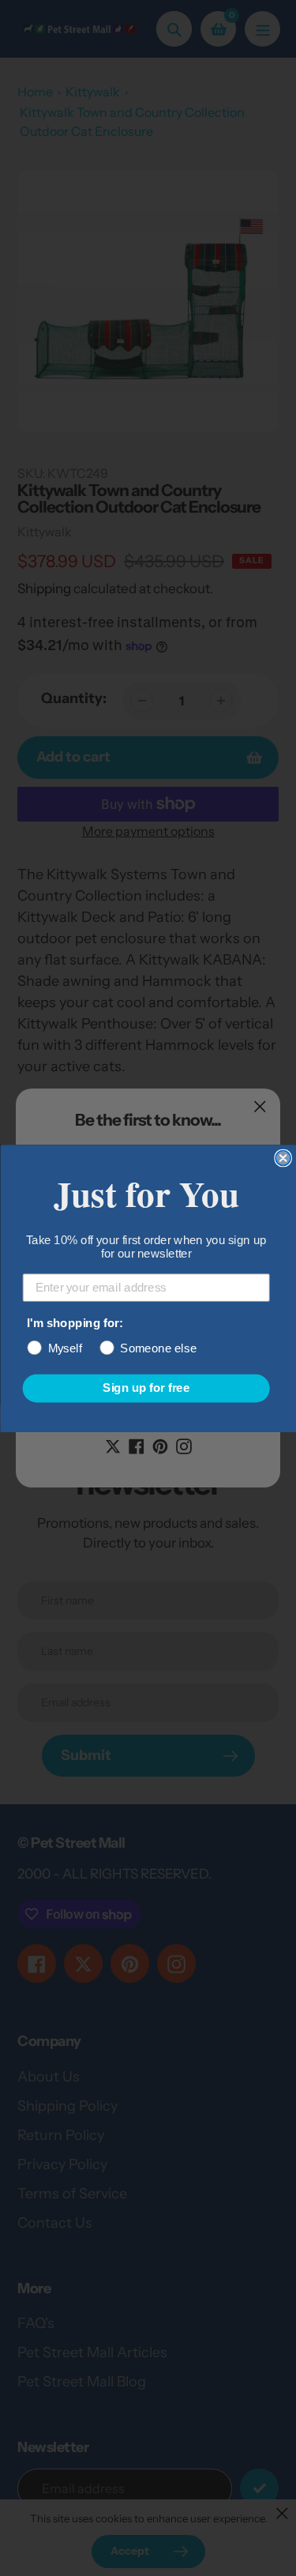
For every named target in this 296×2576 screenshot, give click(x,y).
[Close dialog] (283, 1158)
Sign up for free (146, 1388)
